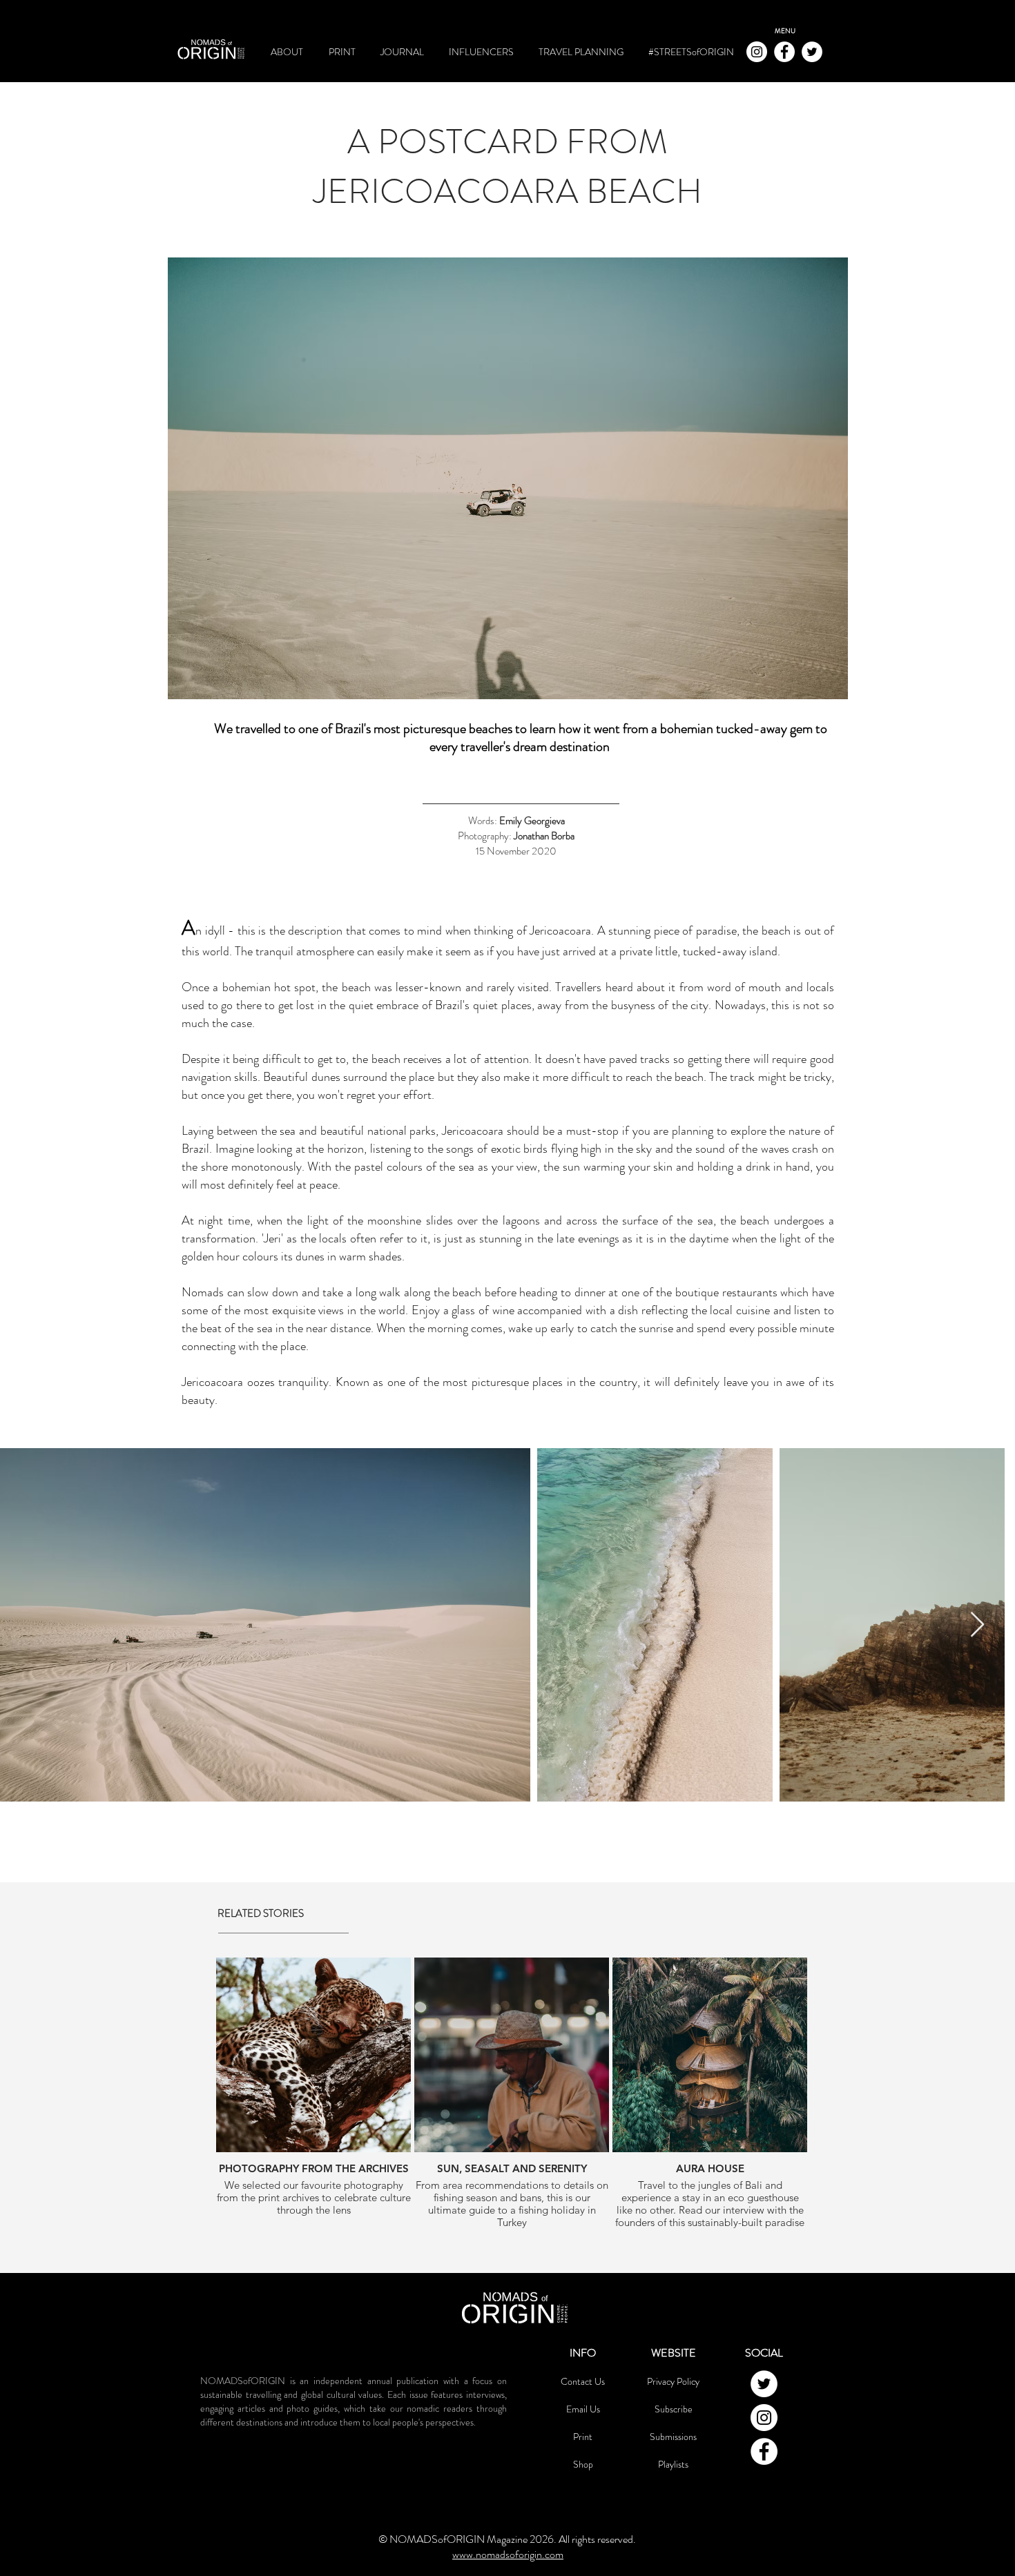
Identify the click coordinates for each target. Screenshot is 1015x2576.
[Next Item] (977, 1625)
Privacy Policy (673, 2381)
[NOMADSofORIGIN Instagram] (757, 52)
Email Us (583, 2409)
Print (583, 2437)
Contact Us (583, 2381)
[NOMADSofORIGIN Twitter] (812, 52)
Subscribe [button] (674, 2409)
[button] (785, 31)
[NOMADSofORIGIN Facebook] (784, 52)
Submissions (673, 2437)
